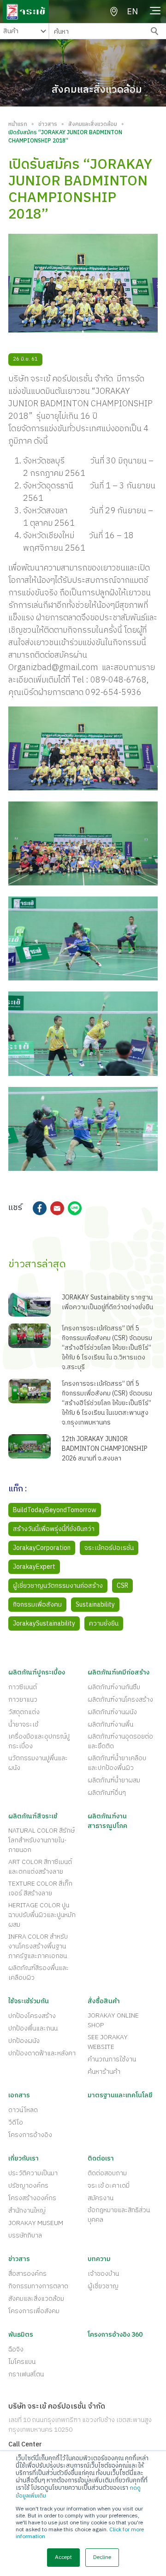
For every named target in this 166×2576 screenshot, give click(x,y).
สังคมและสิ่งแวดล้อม (93, 125)
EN (132, 12)
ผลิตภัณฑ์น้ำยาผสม (114, 1780)
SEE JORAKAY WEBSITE (108, 2042)
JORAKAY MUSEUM (36, 2223)
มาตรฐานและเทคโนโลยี (120, 2095)
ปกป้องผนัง (24, 2041)
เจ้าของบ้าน (103, 2274)
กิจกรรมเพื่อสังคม (37, 1605)
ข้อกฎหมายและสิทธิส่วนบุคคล (119, 2215)
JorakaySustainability (44, 1623)
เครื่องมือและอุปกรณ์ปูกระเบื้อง (39, 1741)
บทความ (99, 2259)
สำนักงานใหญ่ (27, 2211)
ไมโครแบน (22, 2362)
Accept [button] (63, 2557)
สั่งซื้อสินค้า (104, 2001)
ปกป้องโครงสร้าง (32, 2016)
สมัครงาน (101, 2198)
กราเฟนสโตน (26, 2374)
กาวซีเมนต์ (23, 1687)
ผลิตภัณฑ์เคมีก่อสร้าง (119, 1672)
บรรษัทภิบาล (25, 2235)
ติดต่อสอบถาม (107, 2173)
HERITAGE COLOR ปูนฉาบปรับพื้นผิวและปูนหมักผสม (42, 1915)
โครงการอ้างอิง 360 (115, 2335)
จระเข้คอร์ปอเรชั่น (109, 1548)
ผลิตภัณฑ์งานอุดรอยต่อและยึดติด (120, 1741)
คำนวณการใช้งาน (112, 2059)
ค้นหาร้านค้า (104, 2072)
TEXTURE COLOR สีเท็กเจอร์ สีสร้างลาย (40, 1888)
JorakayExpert (34, 1567)
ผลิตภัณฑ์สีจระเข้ (33, 1816)
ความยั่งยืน (104, 1623)
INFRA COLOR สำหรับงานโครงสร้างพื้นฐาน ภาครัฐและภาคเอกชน (38, 1946)
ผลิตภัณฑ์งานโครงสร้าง (120, 1700)
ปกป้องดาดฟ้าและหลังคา (42, 2053)
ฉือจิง (16, 2349)
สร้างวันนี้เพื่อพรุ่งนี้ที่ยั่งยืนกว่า (54, 1529)
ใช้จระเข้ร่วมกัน (29, 2001)
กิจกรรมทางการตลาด (38, 2286)
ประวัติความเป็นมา (33, 2173)
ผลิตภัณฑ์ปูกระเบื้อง (37, 1672)
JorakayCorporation (42, 1548)
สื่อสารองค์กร (27, 2274)
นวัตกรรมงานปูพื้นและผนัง (38, 1763)
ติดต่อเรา (101, 2158)
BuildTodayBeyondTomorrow (55, 1510)
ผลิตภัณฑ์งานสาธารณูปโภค (107, 1821)
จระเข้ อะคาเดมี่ (109, 2186)
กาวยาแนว (23, 1700)
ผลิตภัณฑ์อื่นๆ (107, 1793)
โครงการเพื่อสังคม (34, 2311)
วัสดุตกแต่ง (24, 1712)
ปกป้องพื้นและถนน (33, 2028)
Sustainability (95, 1605)
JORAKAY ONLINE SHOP (113, 2020)
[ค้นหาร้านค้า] (114, 12)
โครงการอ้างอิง (30, 2135)
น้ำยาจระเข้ (23, 1724)
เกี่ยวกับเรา (24, 2158)
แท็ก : (18, 1490)
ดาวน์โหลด (23, 2110)
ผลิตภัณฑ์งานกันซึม (114, 1687)
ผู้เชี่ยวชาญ (103, 2286)
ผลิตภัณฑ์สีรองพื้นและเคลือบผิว (39, 1973)
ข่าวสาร (48, 125)
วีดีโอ (16, 2122)
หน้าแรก (18, 125)
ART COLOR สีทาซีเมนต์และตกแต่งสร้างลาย (40, 1867)
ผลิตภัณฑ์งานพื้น (110, 1724)
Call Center (25, 2444)
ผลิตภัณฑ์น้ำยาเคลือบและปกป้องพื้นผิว (117, 1763)
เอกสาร (19, 2095)
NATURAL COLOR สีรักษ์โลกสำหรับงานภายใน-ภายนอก (41, 1840)
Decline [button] (102, 2557)
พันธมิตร (21, 2335)
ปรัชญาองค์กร (28, 2186)
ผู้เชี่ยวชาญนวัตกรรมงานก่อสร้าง (58, 1586)
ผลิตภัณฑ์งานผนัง (112, 1712)
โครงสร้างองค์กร (32, 2198)
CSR (122, 1586)
